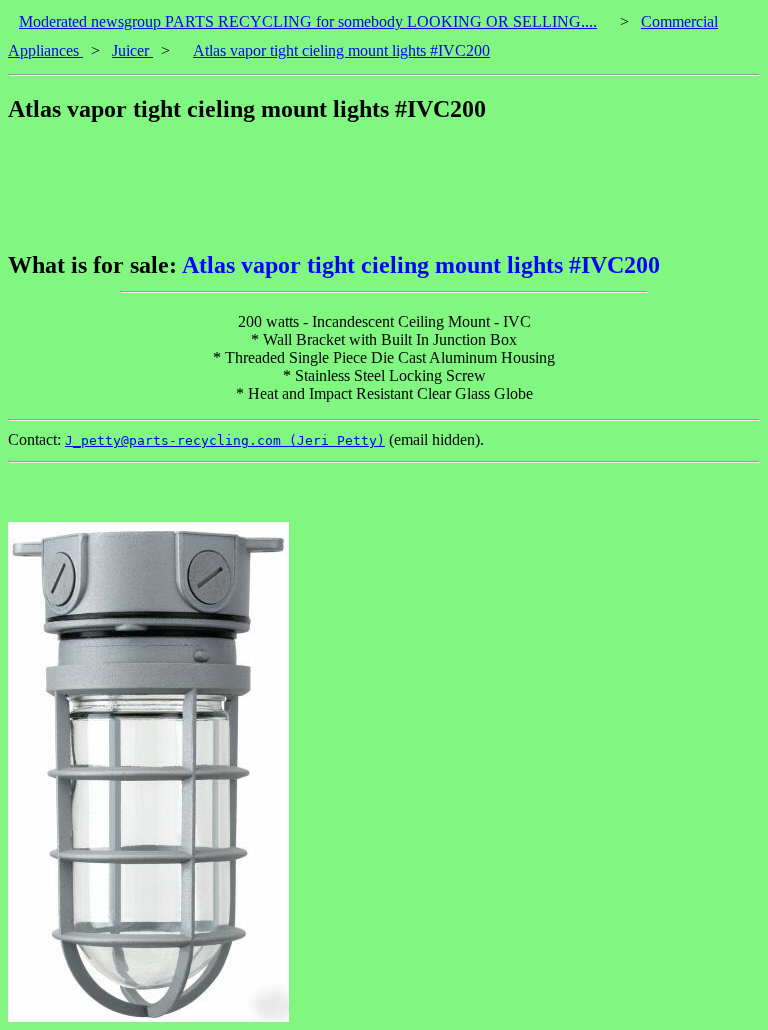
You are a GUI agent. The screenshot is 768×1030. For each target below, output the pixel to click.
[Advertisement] (372, 187)
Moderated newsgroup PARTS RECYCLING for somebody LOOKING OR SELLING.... (308, 21)
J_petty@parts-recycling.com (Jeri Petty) (225, 440)
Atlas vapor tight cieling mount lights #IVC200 (341, 50)
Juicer (132, 50)
